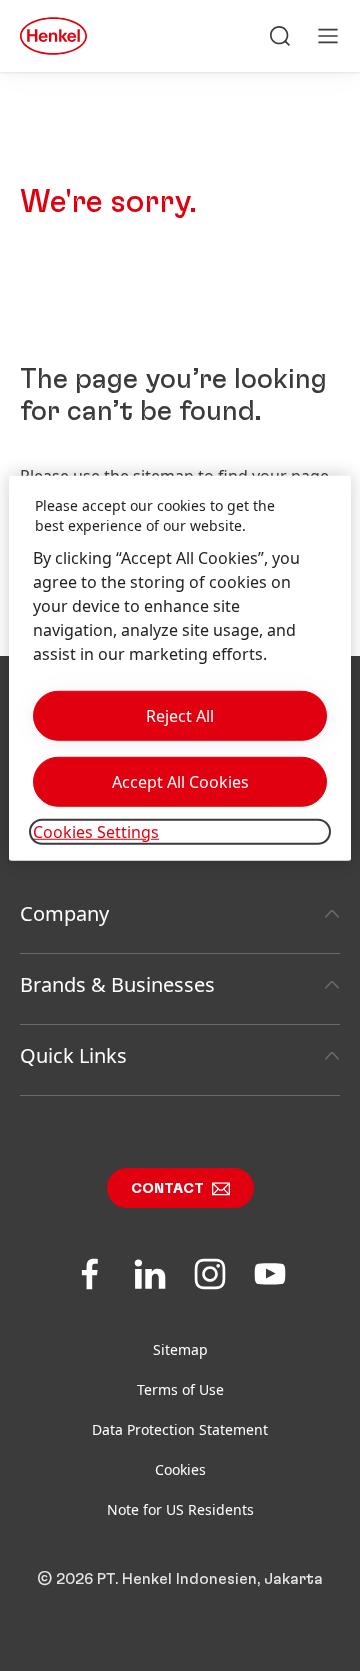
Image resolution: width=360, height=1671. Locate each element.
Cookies (180, 1469)
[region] (180, 668)
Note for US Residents (180, 1509)
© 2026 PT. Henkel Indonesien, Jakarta (180, 1579)
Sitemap (180, 1349)
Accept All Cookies (180, 781)
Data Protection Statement (180, 1429)
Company (64, 913)
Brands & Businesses (117, 984)
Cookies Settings (96, 831)
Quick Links (73, 1055)
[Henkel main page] (53, 36)
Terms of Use (180, 1389)
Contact (167, 1189)
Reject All (180, 715)
